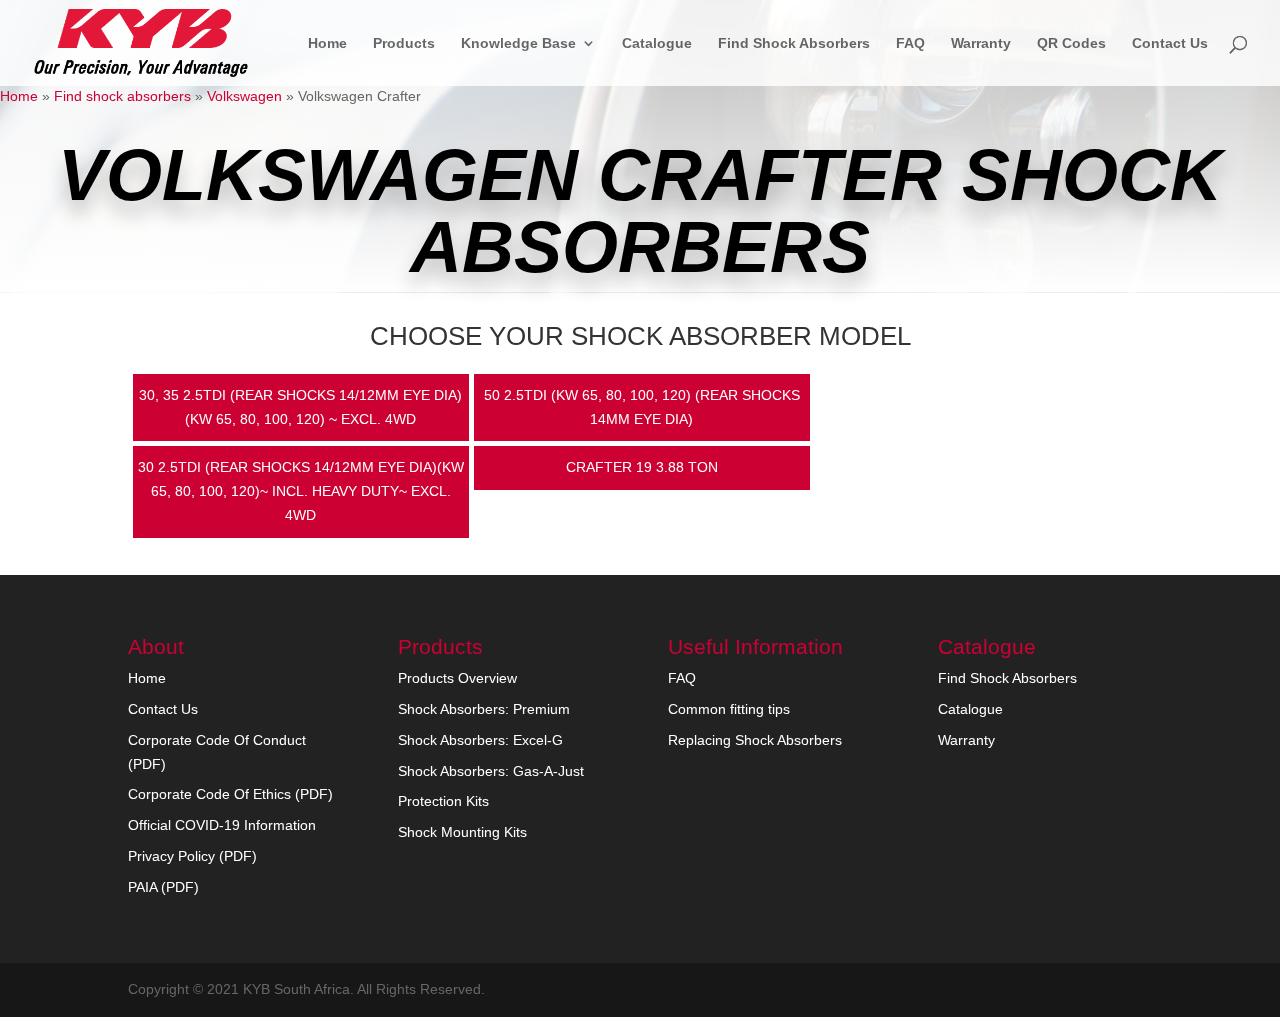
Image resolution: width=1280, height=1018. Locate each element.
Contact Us (1170, 43)
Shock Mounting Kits (462, 832)
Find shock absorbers (122, 96)
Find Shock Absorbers (794, 43)
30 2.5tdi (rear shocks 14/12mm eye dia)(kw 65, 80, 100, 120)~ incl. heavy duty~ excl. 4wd (301, 491)
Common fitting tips (729, 709)
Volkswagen (244, 96)
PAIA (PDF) (163, 887)
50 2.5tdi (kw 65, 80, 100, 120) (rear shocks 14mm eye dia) (642, 407)
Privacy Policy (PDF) (192, 856)
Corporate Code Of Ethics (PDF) (230, 794)
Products (404, 43)
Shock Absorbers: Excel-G (480, 740)
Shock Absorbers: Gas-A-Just (491, 771)
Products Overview (457, 678)
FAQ (910, 43)
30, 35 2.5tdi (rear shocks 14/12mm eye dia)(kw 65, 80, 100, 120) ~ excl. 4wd (300, 407)
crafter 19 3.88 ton (642, 467)
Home (327, 43)
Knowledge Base (518, 43)
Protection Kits (443, 801)
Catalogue (657, 43)
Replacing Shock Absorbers (755, 740)
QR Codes (1071, 43)
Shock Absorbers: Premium (484, 709)
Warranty (981, 43)
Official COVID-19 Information (222, 825)
